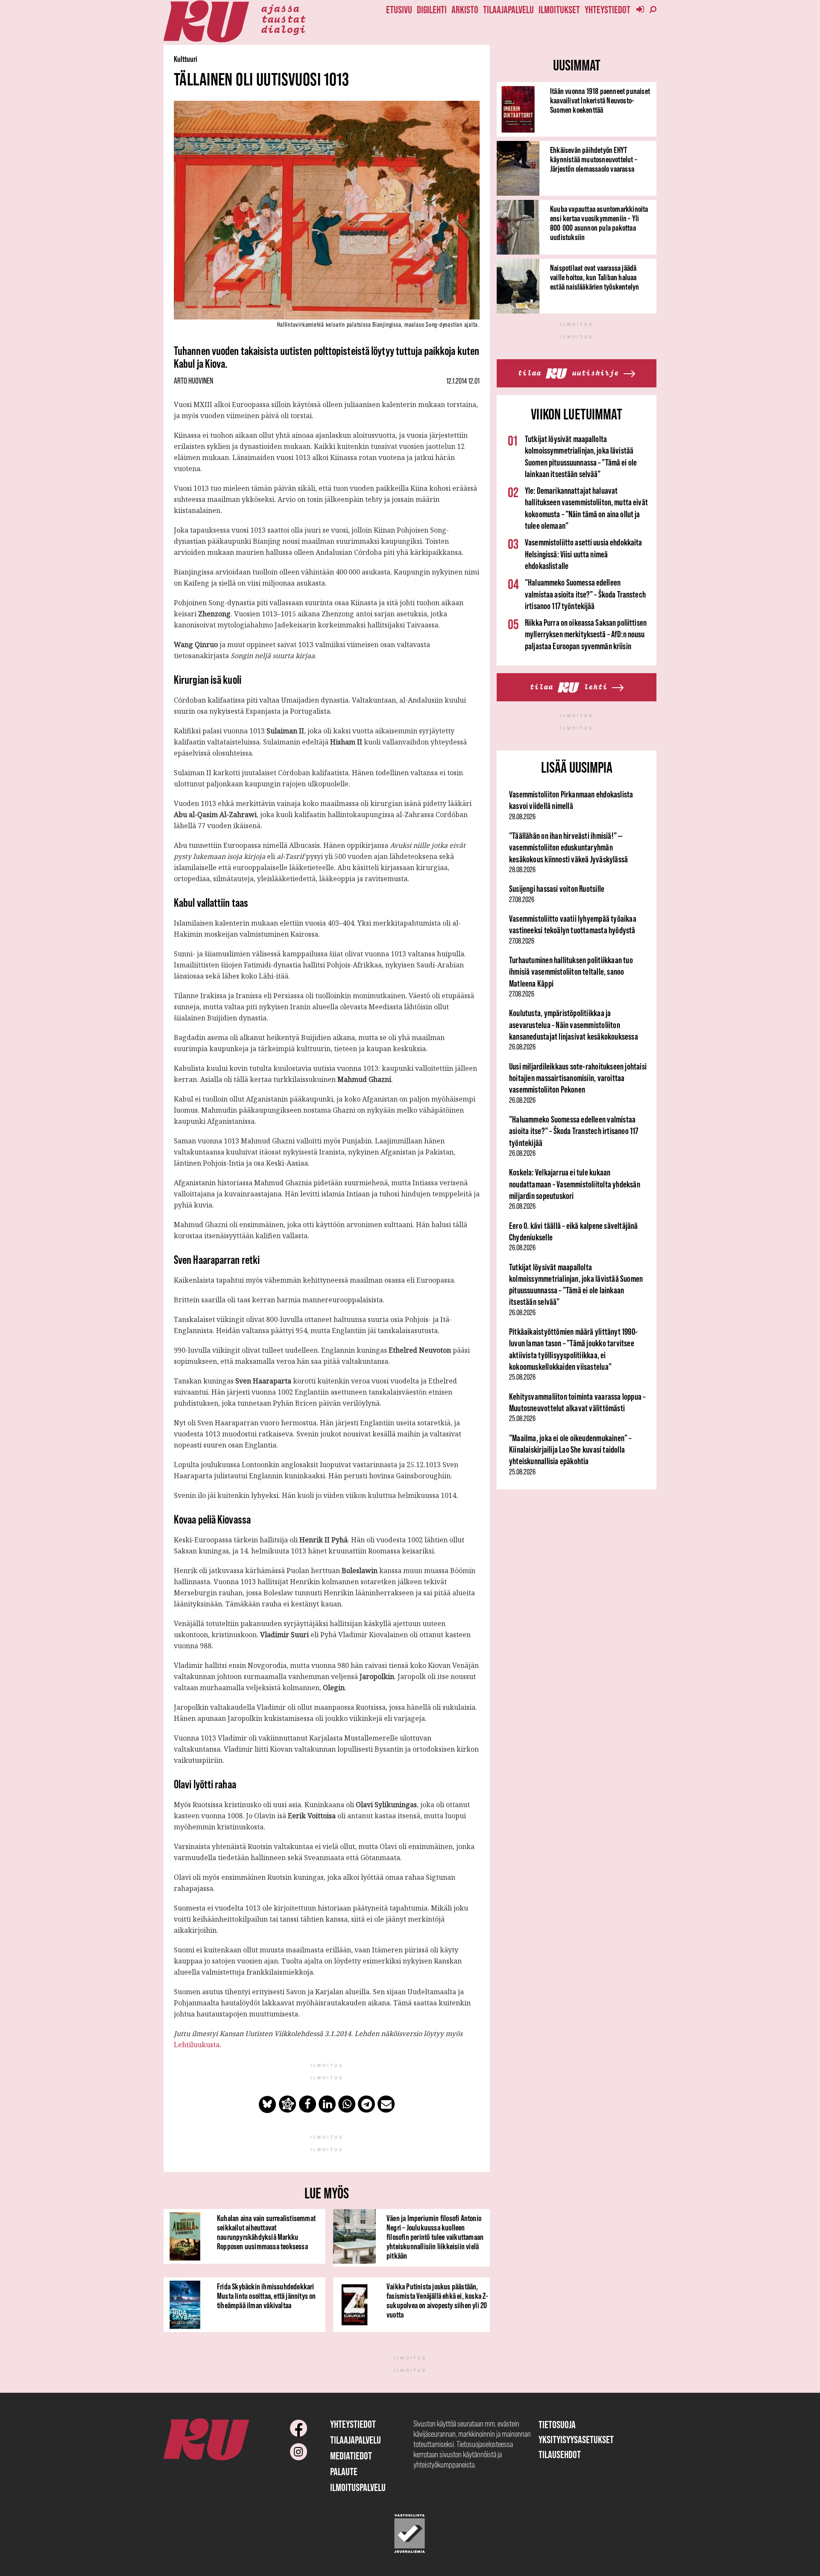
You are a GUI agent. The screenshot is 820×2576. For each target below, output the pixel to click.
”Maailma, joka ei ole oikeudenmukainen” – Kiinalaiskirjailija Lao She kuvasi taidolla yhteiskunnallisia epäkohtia (570, 1450)
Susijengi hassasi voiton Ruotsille (557, 889)
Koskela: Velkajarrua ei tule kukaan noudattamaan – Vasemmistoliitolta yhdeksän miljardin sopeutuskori (575, 1184)
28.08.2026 (522, 817)
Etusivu (399, 10)
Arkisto (465, 10)
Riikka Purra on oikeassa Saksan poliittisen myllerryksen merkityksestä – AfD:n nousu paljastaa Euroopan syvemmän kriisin (586, 634)
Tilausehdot (560, 2454)
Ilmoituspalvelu (358, 2487)
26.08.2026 (522, 1047)
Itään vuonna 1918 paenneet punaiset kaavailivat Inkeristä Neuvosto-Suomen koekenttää (600, 100)
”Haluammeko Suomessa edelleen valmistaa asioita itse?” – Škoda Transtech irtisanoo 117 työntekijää (585, 594)
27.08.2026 (522, 900)
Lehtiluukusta (197, 2045)
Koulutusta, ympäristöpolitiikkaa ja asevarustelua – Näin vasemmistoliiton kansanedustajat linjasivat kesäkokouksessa (574, 1025)
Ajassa (280, 8)
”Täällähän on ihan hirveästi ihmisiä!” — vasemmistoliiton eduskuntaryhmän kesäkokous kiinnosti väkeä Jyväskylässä (568, 847)
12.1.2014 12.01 (463, 381)
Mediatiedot (351, 2456)
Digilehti (432, 10)
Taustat (283, 18)
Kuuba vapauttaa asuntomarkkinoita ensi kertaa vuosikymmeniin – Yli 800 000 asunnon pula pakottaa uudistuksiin (599, 223)
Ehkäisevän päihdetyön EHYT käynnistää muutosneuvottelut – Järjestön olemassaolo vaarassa (594, 159)
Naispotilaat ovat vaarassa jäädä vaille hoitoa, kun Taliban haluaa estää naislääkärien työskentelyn (594, 277)
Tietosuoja (557, 2425)
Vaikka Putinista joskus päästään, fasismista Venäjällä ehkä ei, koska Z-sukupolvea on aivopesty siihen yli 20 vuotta (437, 2301)
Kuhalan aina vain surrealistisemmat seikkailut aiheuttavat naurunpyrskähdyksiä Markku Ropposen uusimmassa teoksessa (266, 2232)
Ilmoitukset (559, 10)
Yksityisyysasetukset (576, 2440)
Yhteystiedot (608, 10)
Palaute (344, 2472)
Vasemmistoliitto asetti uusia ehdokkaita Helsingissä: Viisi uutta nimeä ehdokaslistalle (584, 554)
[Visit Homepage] (206, 22)
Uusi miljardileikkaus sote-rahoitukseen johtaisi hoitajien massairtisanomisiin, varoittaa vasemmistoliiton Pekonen (578, 1078)
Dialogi (283, 29)
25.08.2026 (522, 1377)
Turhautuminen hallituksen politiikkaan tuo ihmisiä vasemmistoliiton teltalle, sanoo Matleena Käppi (571, 972)
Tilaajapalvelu (508, 10)
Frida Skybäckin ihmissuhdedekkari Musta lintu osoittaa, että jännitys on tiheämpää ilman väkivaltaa (266, 2296)
